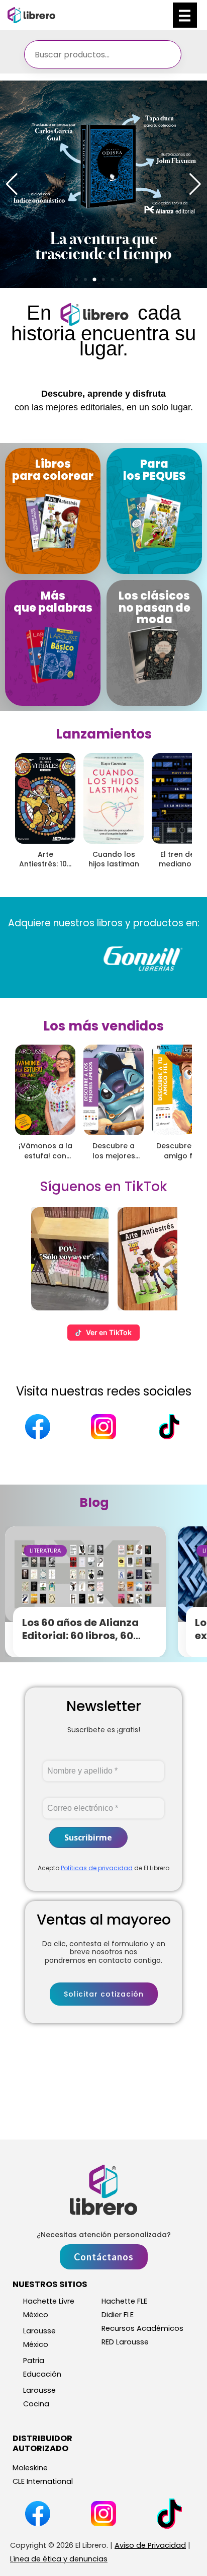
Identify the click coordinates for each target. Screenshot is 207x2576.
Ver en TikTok (109, 1332)
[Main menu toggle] (185, 15)
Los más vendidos (103, 1026)
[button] (76, 279)
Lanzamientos (104, 734)
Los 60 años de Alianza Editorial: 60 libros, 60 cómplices (80, 1636)
